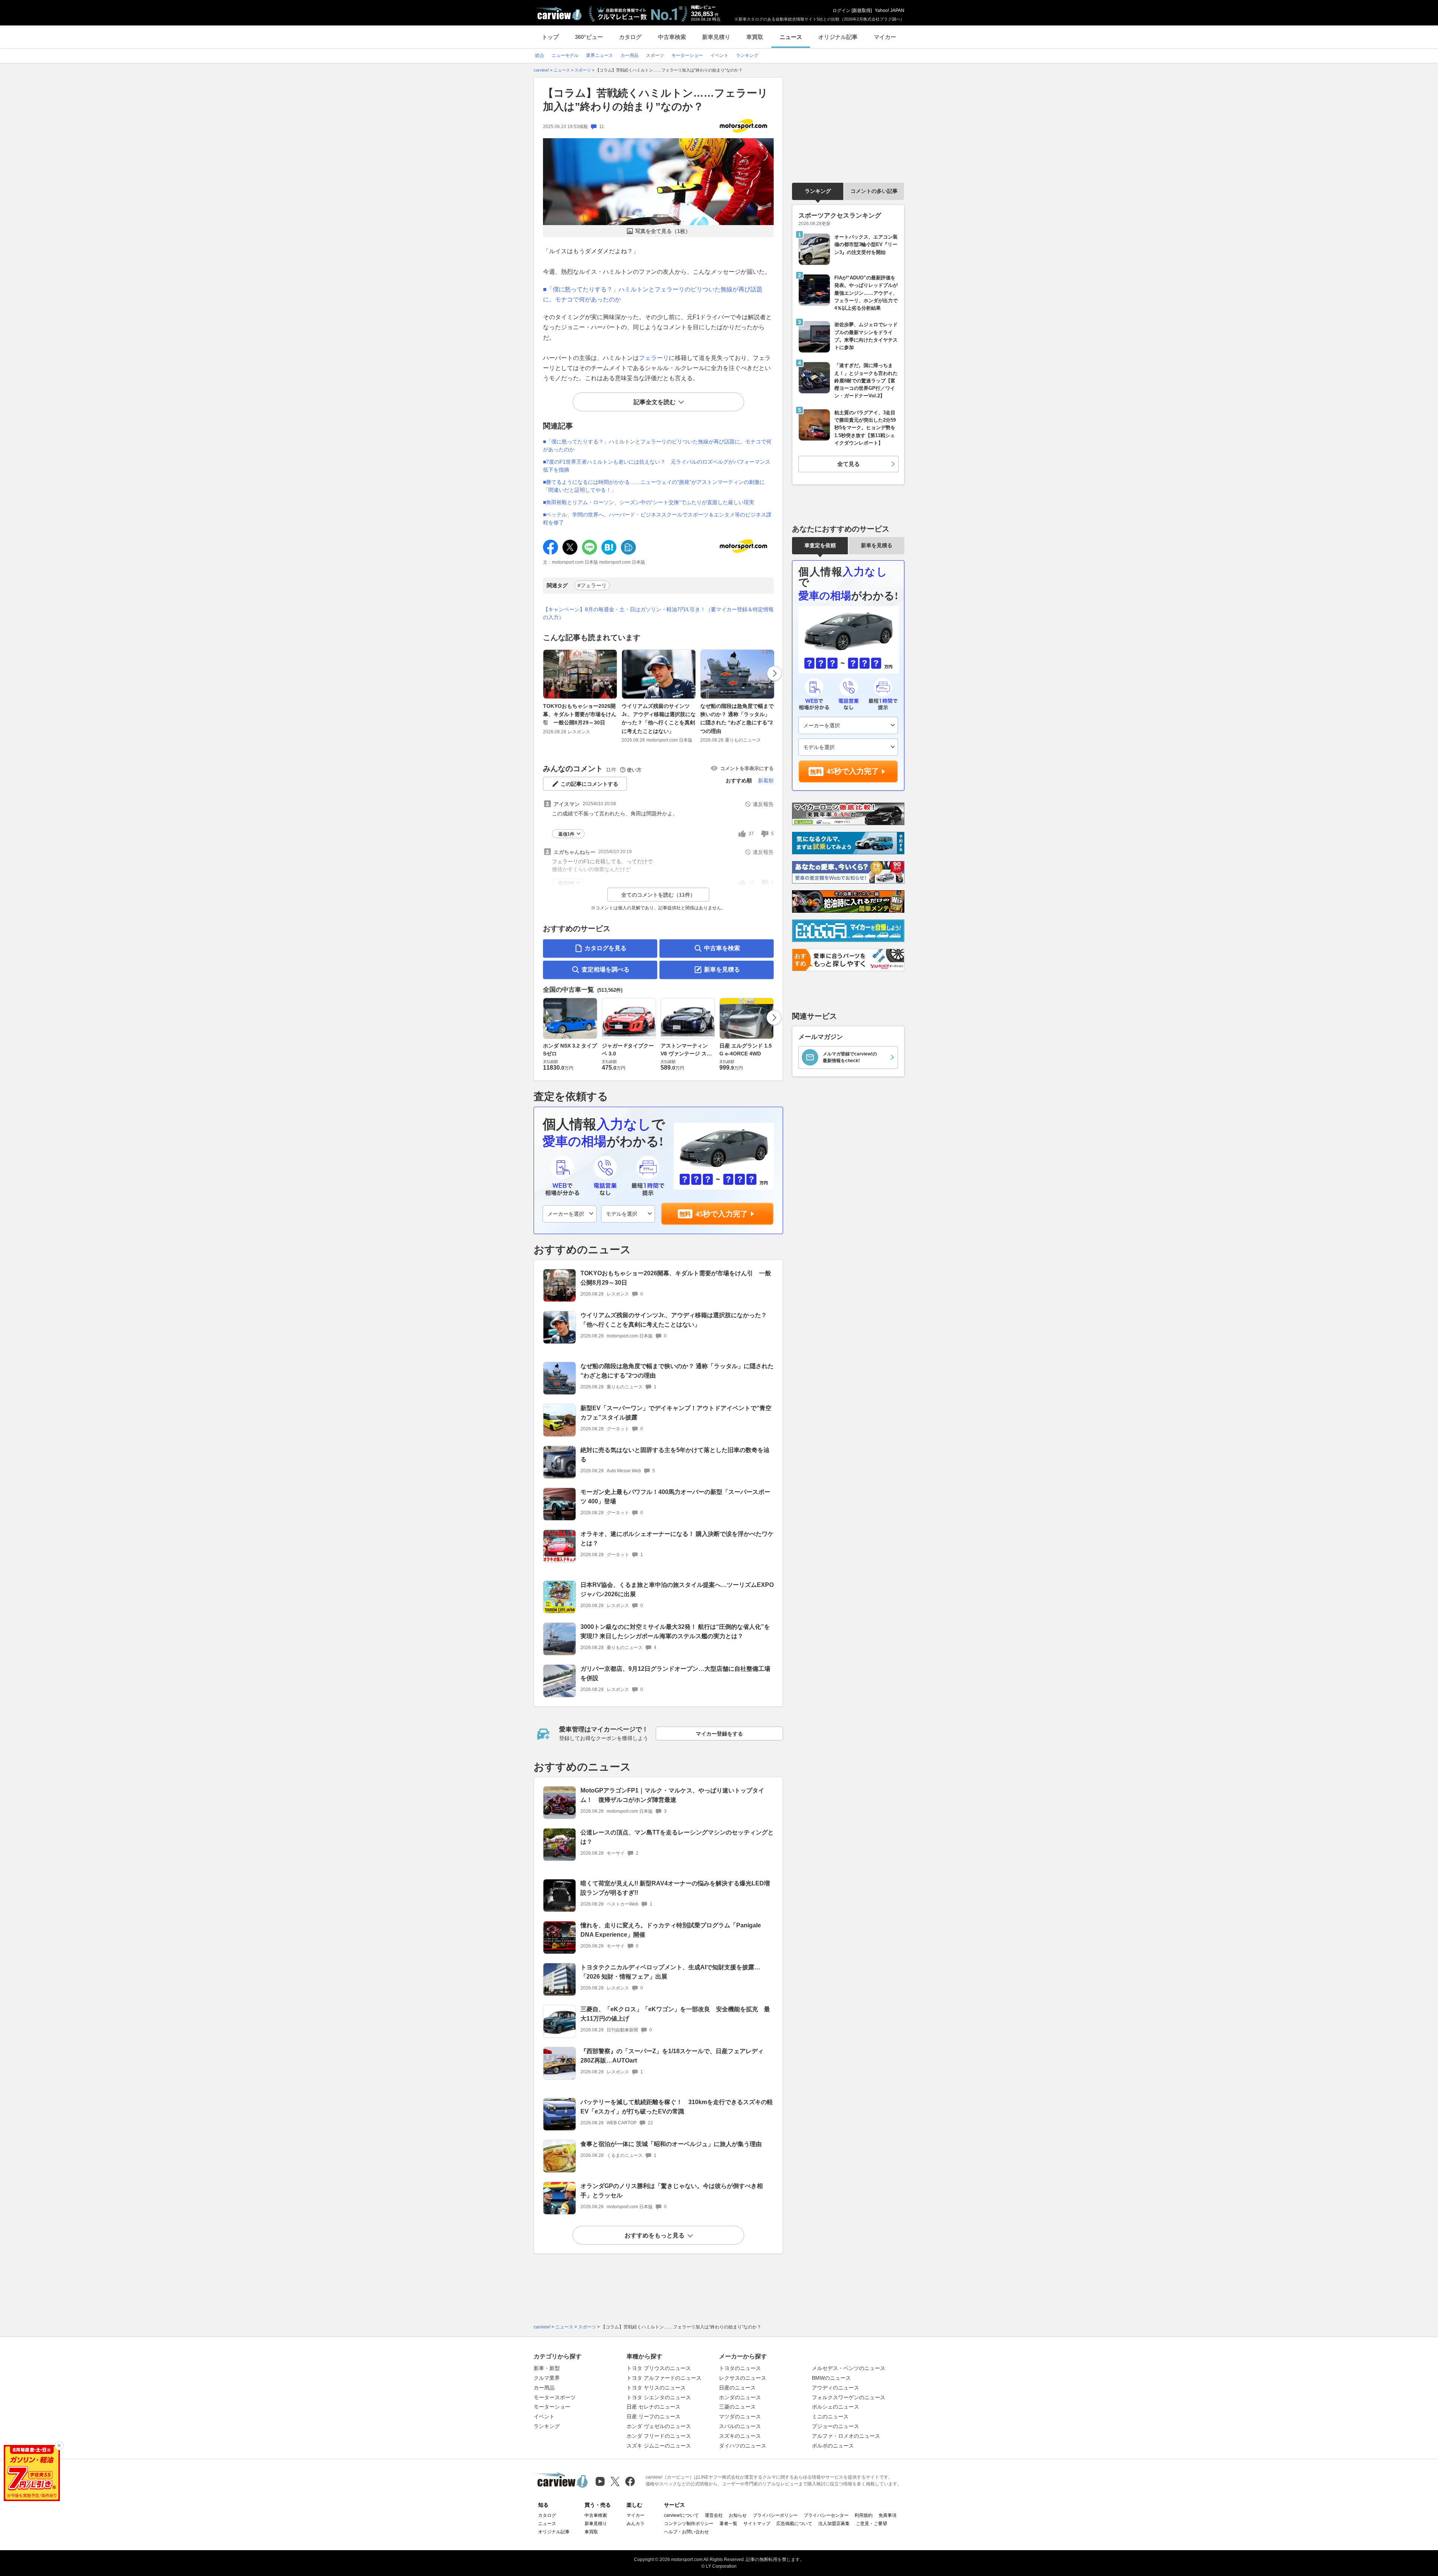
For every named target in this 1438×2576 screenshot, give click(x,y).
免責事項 (888, 2515)
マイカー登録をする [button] (719, 1734)
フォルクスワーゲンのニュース (849, 2397)
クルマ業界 (547, 2378)
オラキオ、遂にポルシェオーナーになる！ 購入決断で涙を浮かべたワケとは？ (677, 1539)
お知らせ (738, 2515)
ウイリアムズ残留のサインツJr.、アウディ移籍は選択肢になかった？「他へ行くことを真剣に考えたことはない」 (659, 719)
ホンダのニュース (740, 2397)
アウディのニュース (835, 2388)
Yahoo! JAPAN (890, 10)
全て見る (849, 464)
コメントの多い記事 (874, 191)
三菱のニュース (737, 2407)
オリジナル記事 (838, 37)
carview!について (681, 2515)
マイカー (885, 37)
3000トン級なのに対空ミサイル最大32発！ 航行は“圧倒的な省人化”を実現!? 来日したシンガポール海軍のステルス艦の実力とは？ (675, 1631)
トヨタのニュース (740, 2368)
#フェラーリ (592, 585)
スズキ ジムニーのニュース (659, 2446)
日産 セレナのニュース (653, 2407)
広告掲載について (794, 2524)
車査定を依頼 (820, 545)
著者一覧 (728, 2524)
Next (774, 673)
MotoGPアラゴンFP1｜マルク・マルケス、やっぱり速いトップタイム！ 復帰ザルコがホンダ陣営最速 (672, 1795)
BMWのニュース (831, 2378)
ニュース (791, 37)
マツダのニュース (740, 2416)
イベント (544, 2416)
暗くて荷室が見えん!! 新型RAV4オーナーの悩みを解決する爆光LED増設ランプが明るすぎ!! (675, 1888)
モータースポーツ (555, 2397)
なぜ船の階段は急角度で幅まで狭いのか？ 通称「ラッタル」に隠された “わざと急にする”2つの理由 (737, 719)
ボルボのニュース (833, 2446)
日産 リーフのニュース (653, 2416)
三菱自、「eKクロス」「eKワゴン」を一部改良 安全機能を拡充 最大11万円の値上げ (675, 2014)
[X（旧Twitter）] (615, 2481)
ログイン (841, 10)
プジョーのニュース (835, 2426)
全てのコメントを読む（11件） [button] (658, 895)
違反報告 (763, 804)
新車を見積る (722, 969)
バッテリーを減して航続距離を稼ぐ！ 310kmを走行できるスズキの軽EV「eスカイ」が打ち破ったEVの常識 (677, 2107)
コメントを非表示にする (747, 768)
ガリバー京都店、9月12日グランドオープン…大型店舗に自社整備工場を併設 (675, 1673)
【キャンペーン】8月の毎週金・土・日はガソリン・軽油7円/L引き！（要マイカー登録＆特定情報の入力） (658, 613)
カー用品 (544, 2388)
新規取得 (862, 10)
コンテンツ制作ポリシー (689, 2524)
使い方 (634, 770)
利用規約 (864, 2515)
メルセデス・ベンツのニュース (849, 2368)
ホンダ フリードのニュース (659, 2436)
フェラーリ (654, 358)
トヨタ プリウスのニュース (659, 2368)
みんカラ (635, 2524)
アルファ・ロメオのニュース (846, 2436)
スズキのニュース (740, 2436)
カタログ (630, 37)
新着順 (766, 781)
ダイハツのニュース (743, 2446)
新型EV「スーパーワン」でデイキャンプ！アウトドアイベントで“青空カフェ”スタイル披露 (676, 1413)
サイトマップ (757, 2524)
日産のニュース (737, 2388)
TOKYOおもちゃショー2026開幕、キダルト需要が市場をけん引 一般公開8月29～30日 (580, 714)
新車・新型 (547, 2368)
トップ (550, 37)
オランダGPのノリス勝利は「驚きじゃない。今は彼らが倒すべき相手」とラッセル (672, 2191)
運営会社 (714, 2515)
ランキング (818, 191)
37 (751, 834)
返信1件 (566, 834)
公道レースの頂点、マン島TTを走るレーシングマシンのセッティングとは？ (677, 1837)
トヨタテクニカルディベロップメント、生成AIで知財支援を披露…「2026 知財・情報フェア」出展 (670, 1972)
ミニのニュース (830, 2416)
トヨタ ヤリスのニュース (656, 2388)
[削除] (59, 2446)
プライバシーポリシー (775, 2515)
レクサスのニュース (743, 2378)
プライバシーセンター (826, 2515)
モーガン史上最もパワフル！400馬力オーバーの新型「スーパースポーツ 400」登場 (675, 1497)
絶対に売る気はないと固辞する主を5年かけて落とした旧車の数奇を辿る (675, 1455)
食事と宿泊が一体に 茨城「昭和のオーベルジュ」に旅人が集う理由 (671, 2144)
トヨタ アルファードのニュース (664, 2378)
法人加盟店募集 (834, 2524)
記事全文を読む (655, 402)
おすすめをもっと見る (655, 2235)
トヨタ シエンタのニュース (659, 2397)
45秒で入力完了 (722, 1214)
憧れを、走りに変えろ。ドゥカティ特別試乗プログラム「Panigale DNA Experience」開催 (671, 1930)
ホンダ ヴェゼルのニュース (659, 2426)
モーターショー (552, 2407)
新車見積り (716, 37)
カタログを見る (606, 948)
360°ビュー (589, 37)
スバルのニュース (740, 2426)
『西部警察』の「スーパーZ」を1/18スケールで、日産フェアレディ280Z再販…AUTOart (672, 2056)
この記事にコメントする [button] (589, 784)
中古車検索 (672, 37)
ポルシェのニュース (835, 2407)
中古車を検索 (722, 948)
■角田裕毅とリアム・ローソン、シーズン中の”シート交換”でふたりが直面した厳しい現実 (649, 502)
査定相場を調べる (606, 969)
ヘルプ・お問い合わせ (686, 2532)
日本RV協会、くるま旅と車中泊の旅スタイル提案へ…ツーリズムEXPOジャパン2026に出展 (677, 1589)
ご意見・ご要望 (871, 2524)
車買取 (755, 37)
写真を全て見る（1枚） (663, 231)
